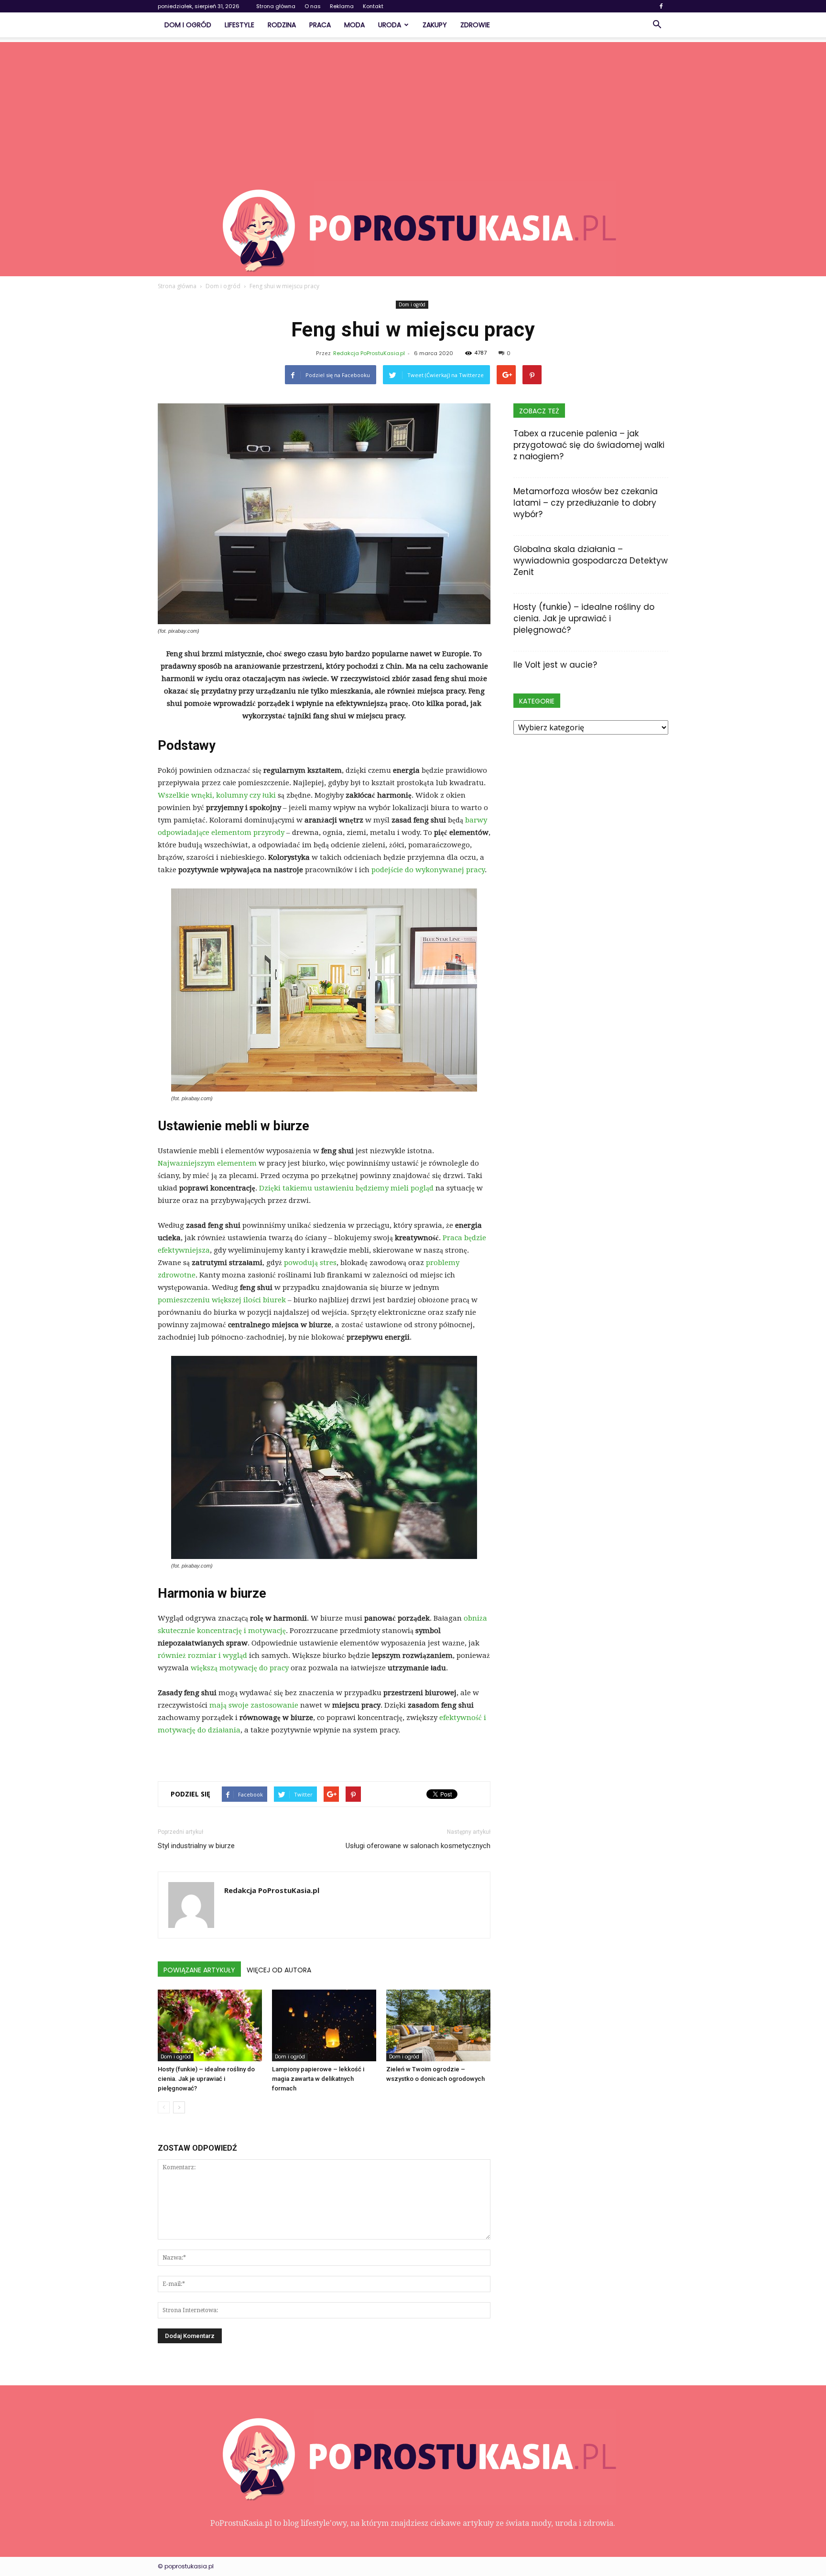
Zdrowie (475, 25)
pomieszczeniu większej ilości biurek (222, 1300)
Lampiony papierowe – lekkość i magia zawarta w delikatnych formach (318, 2079)
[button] (657, 25)
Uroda (390, 25)
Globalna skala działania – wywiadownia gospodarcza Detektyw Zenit (591, 561)
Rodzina (282, 25)
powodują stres (310, 1263)
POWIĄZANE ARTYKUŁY (199, 1970)
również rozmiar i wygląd (202, 1656)
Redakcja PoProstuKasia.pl (369, 353)
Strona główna (276, 6)
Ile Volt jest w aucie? (555, 665)
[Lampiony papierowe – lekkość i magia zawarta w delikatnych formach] (324, 2025)
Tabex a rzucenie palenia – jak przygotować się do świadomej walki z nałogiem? (589, 445)
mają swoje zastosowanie (254, 1705)
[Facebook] (661, 6)
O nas (313, 6)
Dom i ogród (188, 25)
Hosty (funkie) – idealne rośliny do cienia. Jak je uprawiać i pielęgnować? (206, 2079)
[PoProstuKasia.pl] (413, 228)
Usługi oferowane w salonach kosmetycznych (418, 1846)
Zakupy (435, 25)
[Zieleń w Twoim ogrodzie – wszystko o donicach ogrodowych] (438, 2025)
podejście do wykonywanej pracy (427, 870)
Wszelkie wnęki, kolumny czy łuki (217, 795)
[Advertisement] (413, 109)
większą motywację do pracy (240, 1668)
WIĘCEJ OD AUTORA (279, 1970)
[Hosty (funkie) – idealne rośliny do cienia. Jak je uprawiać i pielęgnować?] (210, 2025)
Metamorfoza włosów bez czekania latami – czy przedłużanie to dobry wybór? (586, 503)
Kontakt (373, 6)
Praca (320, 25)
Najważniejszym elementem (207, 1163)
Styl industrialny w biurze (196, 1846)
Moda (354, 25)
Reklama (342, 6)
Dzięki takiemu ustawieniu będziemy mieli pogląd (346, 1188)
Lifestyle (239, 25)
